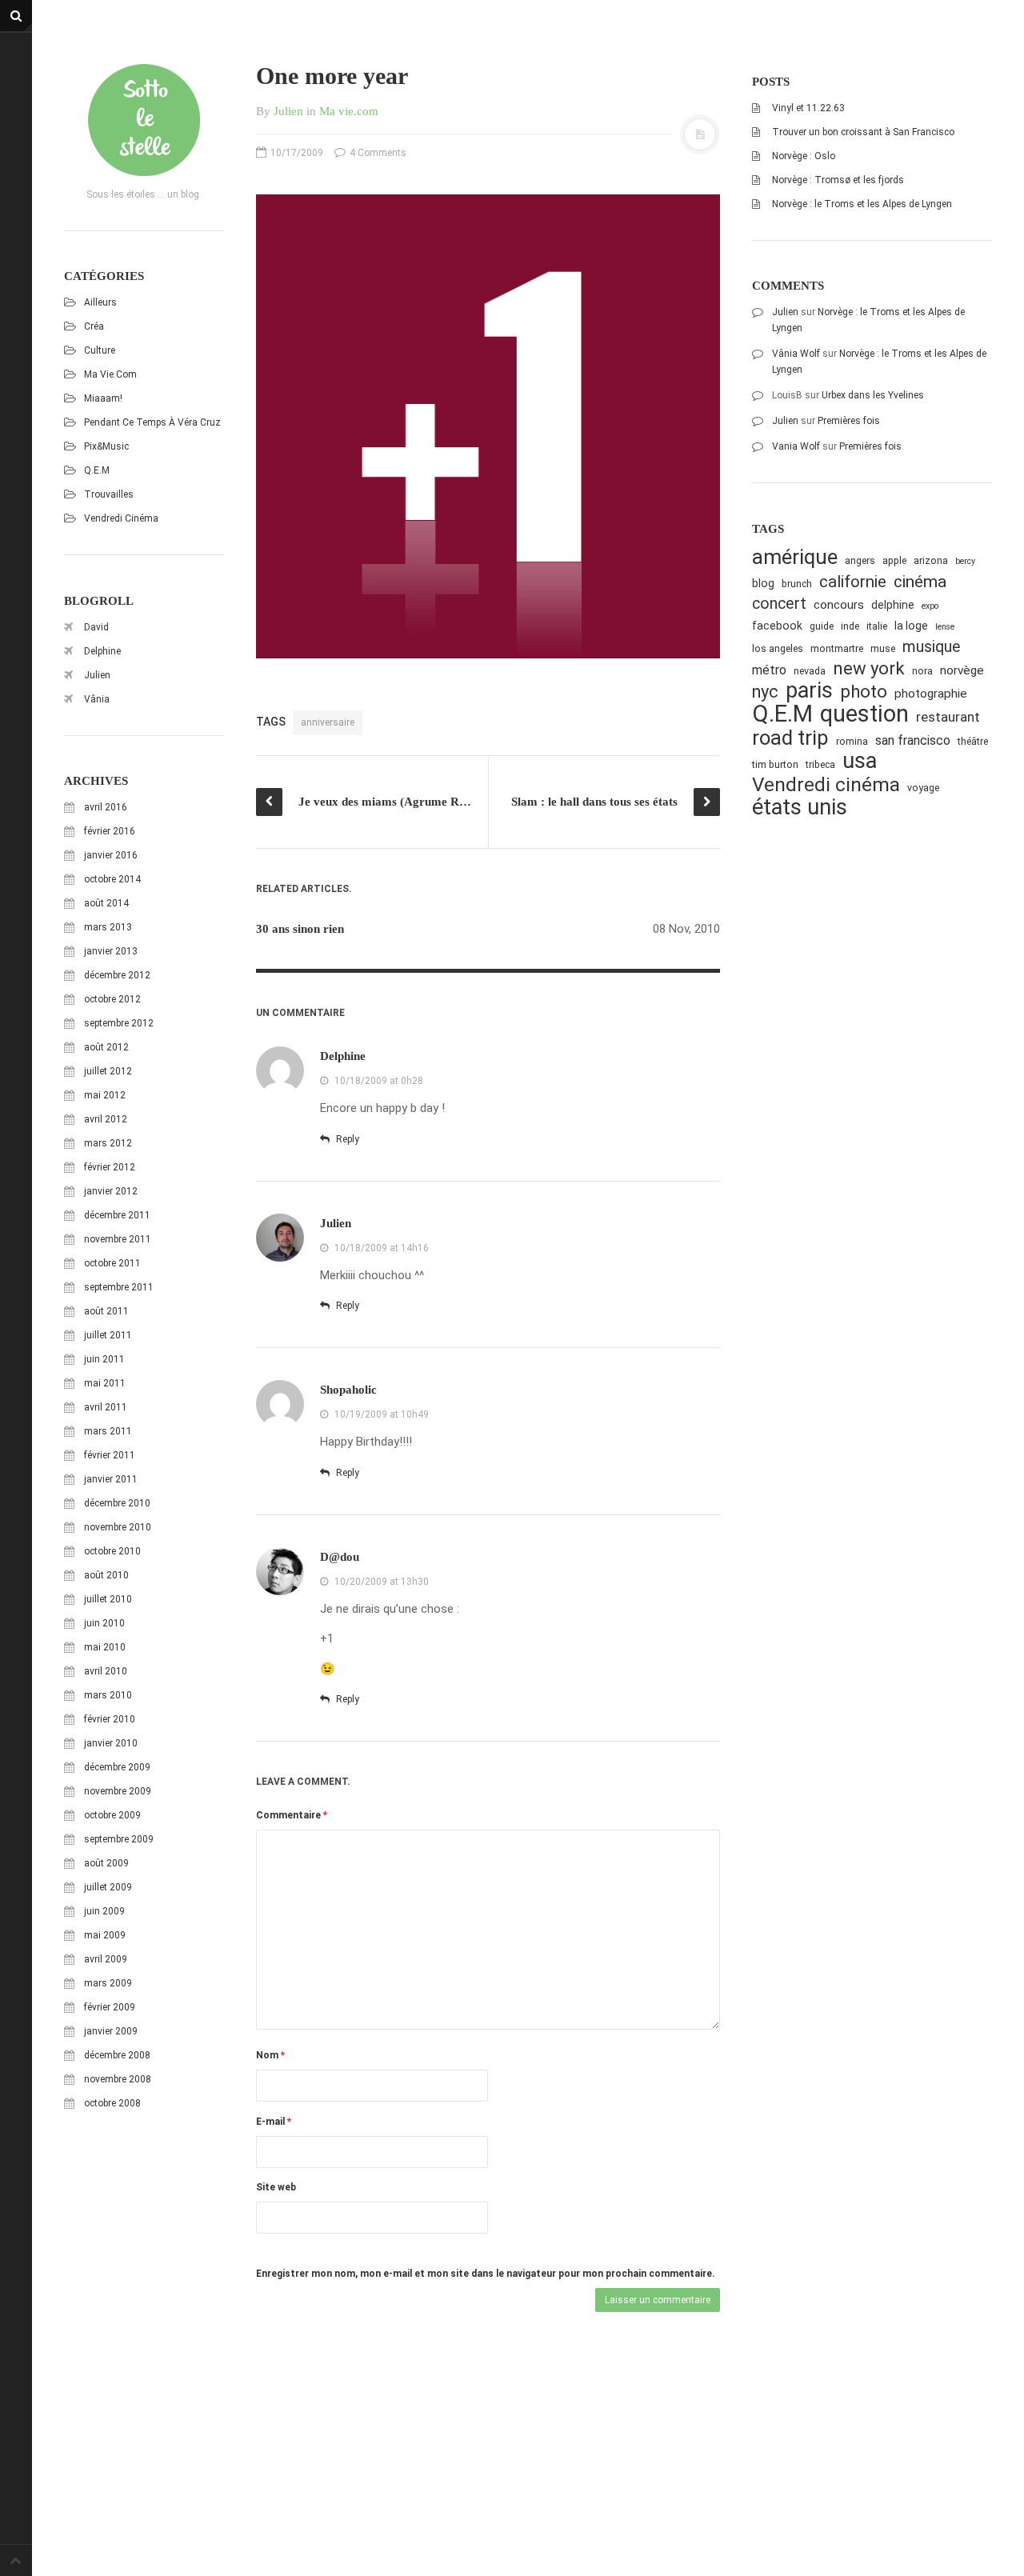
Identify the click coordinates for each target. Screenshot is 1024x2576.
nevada (810, 671)
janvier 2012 (111, 1191)
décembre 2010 (117, 1503)
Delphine (102, 651)
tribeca (820, 764)
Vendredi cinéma (121, 518)
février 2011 (110, 1455)
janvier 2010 (111, 1743)
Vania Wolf (796, 446)
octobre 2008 (112, 2103)
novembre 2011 (118, 1239)
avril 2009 (106, 1959)
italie (877, 626)
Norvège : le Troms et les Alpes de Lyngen (862, 204)
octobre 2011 (112, 1263)
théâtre (973, 741)
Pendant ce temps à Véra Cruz (152, 422)
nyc (765, 692)
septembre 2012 (119, 1023)
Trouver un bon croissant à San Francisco (863, 132)
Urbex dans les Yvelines (873, 395)
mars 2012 (108, 1143)
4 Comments (377, 153)
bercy (965, 561)
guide (822, 626)
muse (883, 648)
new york (869, 668)
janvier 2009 (111, 2031)
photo (864, 692)
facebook (777, 626)
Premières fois (849, 421)
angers (860, 560)
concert (779, 604)
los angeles (778, 648)
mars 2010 (108, 1695)
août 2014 (106, 903)
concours (839, 605)
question (864, 714)
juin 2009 (104, 1911)
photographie (931, 694)
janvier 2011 (111, 1479)
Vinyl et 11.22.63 (808, 108)
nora (922, 671)
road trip (790, 738)
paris (809, 691)
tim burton (775, 764)
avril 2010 (106, 1671)
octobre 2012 (112, 999)
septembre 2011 (119, 1287)
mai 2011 (105, 1383)
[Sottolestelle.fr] (144, 120)
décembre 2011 (117, 1215)
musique (932, 647)
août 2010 (106, 1575)
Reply (346, 1139)
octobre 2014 (112, 879)
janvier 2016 (111, 855)
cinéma (920, 581)
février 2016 (110, 831)
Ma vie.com (110, 374)
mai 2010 (105, 1647)
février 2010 (110, 1719)
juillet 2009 (108, 1887)
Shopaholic (348, 1390)
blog (763, 583)
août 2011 (106, 1311)
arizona (931, 560)
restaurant (948, 717)
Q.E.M (97, 470)
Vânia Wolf (796, 354)
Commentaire (292, 1815)
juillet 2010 (108, 1599)
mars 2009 (108, 1983)
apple (894, 560)
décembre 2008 (117, 2055)
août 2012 (106, 1047)
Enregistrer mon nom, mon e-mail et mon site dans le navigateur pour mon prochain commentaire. (486, 2274)
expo (930, 606)
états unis (800, 808)
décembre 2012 (117, 975)
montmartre (837, 648)
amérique (795, 557)
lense (945, 627)
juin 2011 (104, 1359)
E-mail (274, 2122)
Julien (97, 675)
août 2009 (106, 1863)
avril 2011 (106, 1407)
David (96, 627)
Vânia (97, 699)
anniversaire (328, 722)
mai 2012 (105, 1095)
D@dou (340, 1557)
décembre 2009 (117, 1767)
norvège (962, 670)
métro (769, 670)
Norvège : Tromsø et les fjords (838, 180)
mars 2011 (108, 1431)
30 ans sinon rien (300, 929)
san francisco (913, 740)
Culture (100, 350)
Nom (270, 2055)
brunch (797, 584)
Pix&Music (106, 446)
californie (853, 582)
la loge (911, 626)
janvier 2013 (111, 951)
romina (852, 741)
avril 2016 (106, 807)
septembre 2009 (119, 1839)
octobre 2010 (112, 1551)
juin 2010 (104, 1623)
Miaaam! (103, 398)
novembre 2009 (118, 1791)
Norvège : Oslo (804, 156)
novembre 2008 (118, 2079)
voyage (923, 788)
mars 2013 (108, 927)
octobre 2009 (112, 1815)
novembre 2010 (118, 1527)
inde (850, 626)
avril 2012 (106, 1119)
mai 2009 (105, 1935)
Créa (94, 326)
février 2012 (110, 1167)
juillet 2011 (108, 1335)
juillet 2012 (108, 1071)
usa (860, 761)
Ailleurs (100, 302)
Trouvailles (109, 494)
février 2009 (110, 2007)
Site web (276, 2187)
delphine (893, 605)
